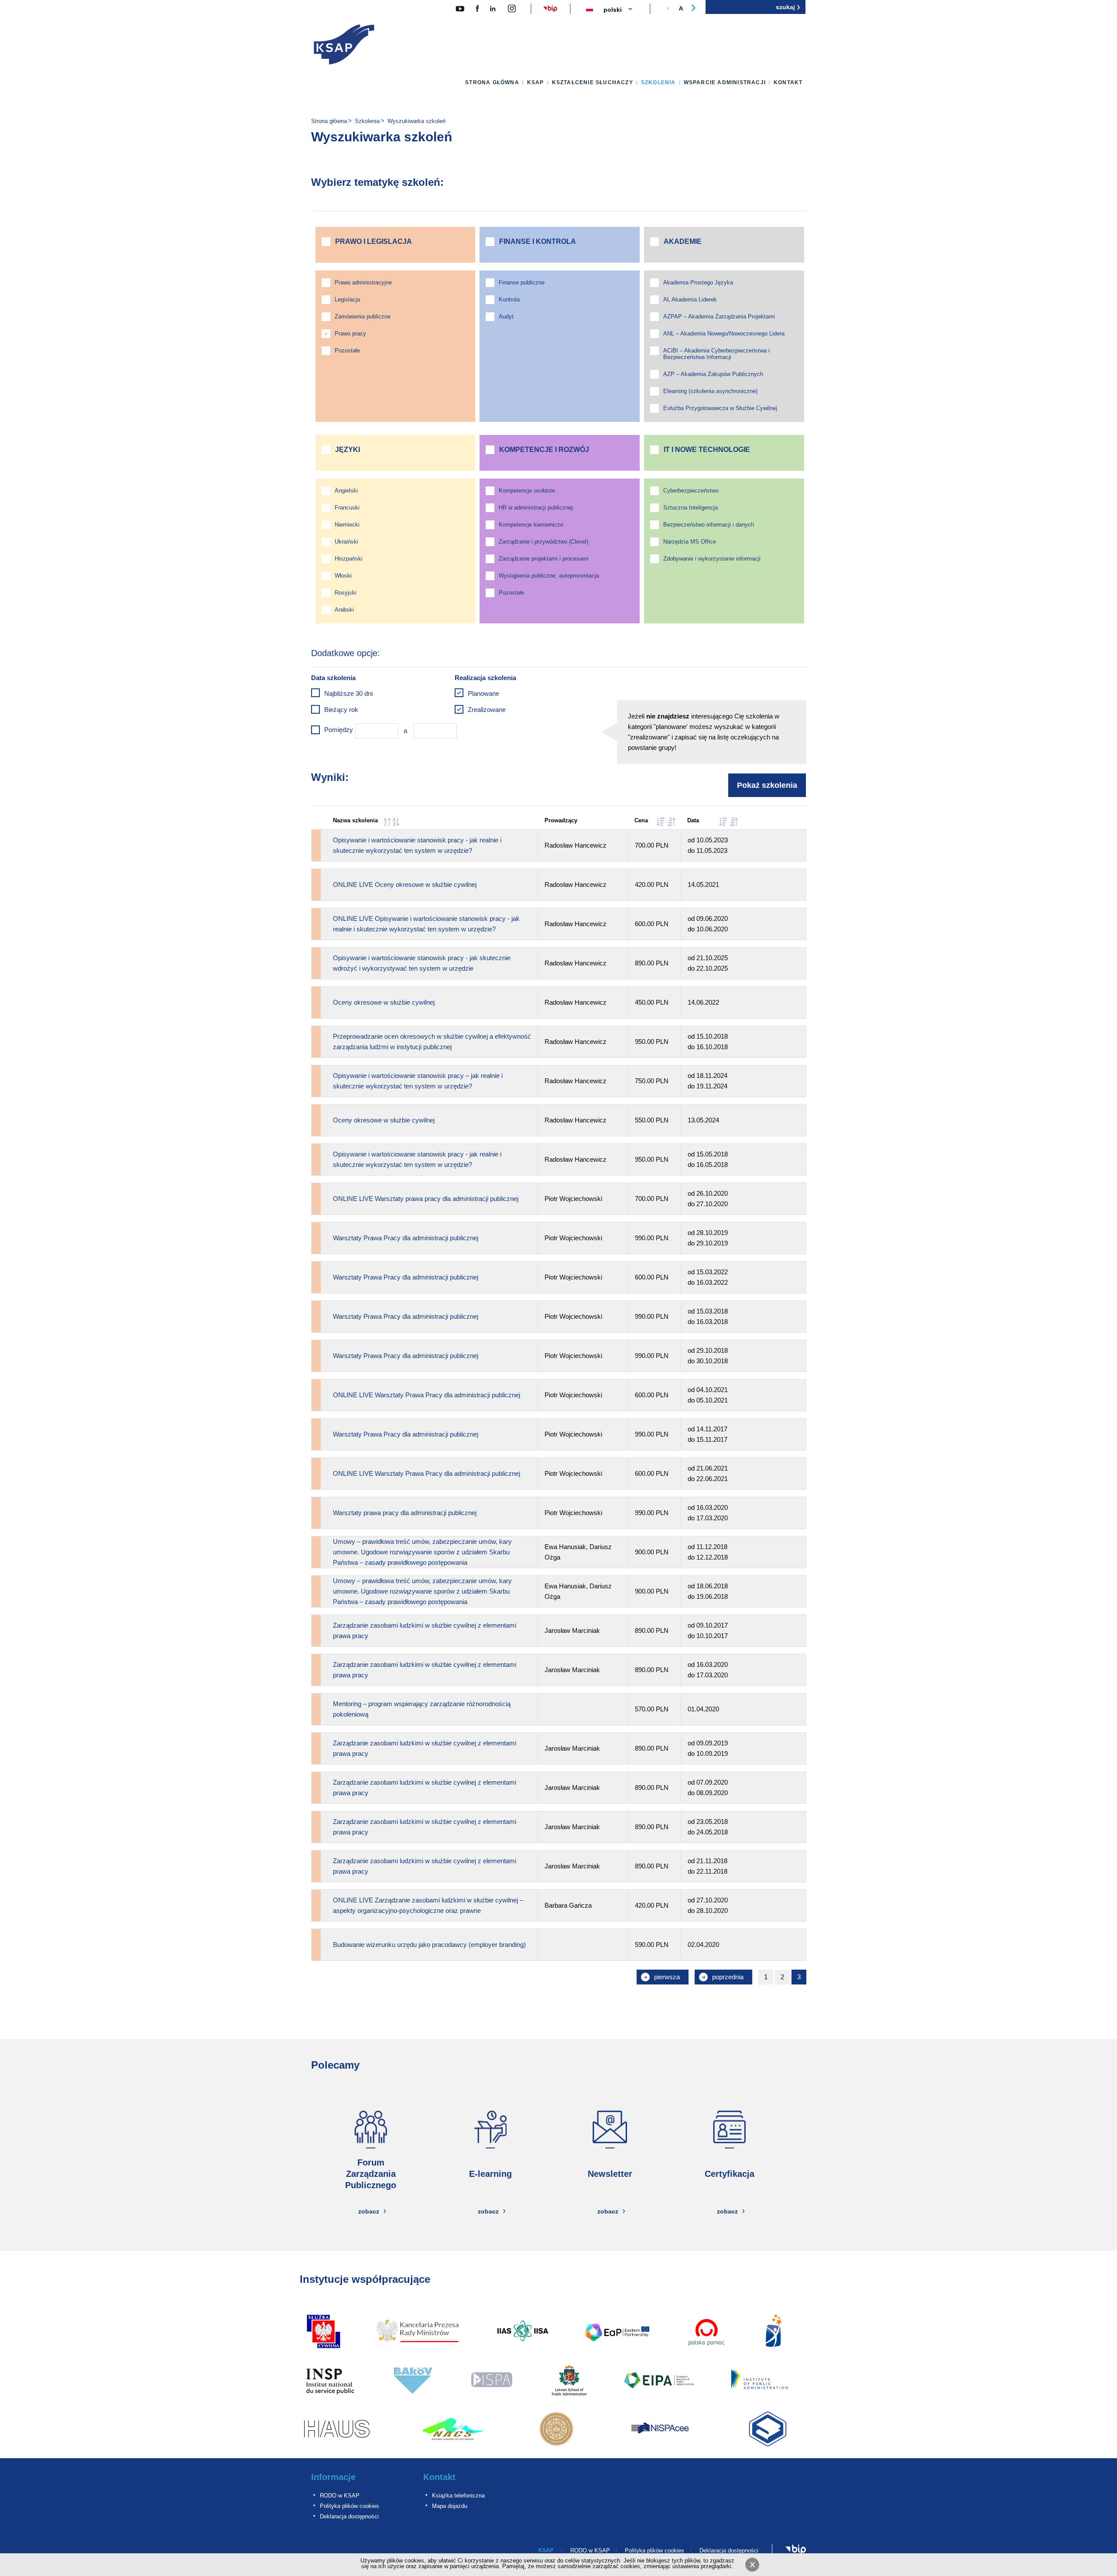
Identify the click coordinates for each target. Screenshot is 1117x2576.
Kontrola (509, 299)
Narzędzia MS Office (690, 542)
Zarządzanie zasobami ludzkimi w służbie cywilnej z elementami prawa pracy (425, 1630)
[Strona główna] (344, 46)
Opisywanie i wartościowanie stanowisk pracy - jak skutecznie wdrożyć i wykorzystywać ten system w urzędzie (422, 963)
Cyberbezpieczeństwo (691, 491)
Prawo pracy (350, 334)
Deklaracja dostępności (349, 2516)
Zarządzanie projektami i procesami (544, 559)
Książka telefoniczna (458, 2496)
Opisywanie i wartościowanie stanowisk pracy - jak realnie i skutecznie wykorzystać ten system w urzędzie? (417, 845)
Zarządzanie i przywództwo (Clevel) (543, 542)
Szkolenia (658, 82)
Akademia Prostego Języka (698, 282)
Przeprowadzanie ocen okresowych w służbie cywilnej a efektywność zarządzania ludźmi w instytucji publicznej (432, 1042)
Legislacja (347, 299)
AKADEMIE (683, 241)
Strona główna (492, 82)
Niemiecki (347, 525)
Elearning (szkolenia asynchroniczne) (710, 391)
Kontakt (788, 82)
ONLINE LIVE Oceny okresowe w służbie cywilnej (405, 884)
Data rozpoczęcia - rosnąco (723, 822)
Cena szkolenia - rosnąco (661, 822)
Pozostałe (347, 351)
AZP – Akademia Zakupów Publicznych (713, 374)
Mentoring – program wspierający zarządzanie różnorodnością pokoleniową (422, 1709)
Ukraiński (346, 542)
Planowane (483, 693)
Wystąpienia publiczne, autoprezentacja (549, 576)
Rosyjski (346, 593)
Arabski (344, 610)
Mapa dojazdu (450, 2506)
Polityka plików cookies (349, 2506)
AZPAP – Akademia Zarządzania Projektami (719, 316)
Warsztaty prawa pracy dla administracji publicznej (405, 1513)
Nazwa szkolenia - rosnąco (387, 822)
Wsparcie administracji (725, 82)
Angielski (346, 491)
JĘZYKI (348, 450)
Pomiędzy (339, 730)
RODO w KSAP (340, 2496)
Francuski (347, 508)
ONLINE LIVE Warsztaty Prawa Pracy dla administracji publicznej (427, 1395)
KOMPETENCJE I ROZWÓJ (544, 450)
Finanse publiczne (522, 282)
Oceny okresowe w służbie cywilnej (384, 1002)
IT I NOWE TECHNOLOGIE (707, 450)
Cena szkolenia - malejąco (672, 822)
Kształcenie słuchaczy (593, 82)
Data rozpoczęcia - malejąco (734, 822)
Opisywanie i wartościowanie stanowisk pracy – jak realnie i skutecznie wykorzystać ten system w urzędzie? (418, 1081)
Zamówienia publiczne (363, 316)
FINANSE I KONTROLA (538, 241)
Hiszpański (349, 559)
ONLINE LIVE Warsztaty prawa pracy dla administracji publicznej (426, 1199)
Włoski (343, 576)
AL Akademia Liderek (690, 299)
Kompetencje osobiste (527, 491)
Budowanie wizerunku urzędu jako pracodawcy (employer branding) (429, 1945)
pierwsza (670, 1979)
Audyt (506, 316)
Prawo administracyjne (363, 282)
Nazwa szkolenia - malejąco (396, 822)
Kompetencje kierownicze (531, 525)
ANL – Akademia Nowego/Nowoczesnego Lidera (724, 334)
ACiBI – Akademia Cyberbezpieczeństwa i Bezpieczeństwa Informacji (716, 354)
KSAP (536, 82)
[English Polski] (623, 10)
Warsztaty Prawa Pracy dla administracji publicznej (406, 1238)
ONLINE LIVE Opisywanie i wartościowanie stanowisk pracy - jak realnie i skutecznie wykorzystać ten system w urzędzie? (426, 924)
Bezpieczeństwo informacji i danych (709, 525)
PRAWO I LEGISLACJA (373, 241)
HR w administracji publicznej (536, 508)
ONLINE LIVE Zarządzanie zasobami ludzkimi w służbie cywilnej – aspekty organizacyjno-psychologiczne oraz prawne (428, 1905)
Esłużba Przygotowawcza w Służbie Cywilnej (720, 408)
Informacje (333, 2477)
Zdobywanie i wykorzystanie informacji (712, 559)
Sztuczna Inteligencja (690, 508)
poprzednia (730, 1979)
